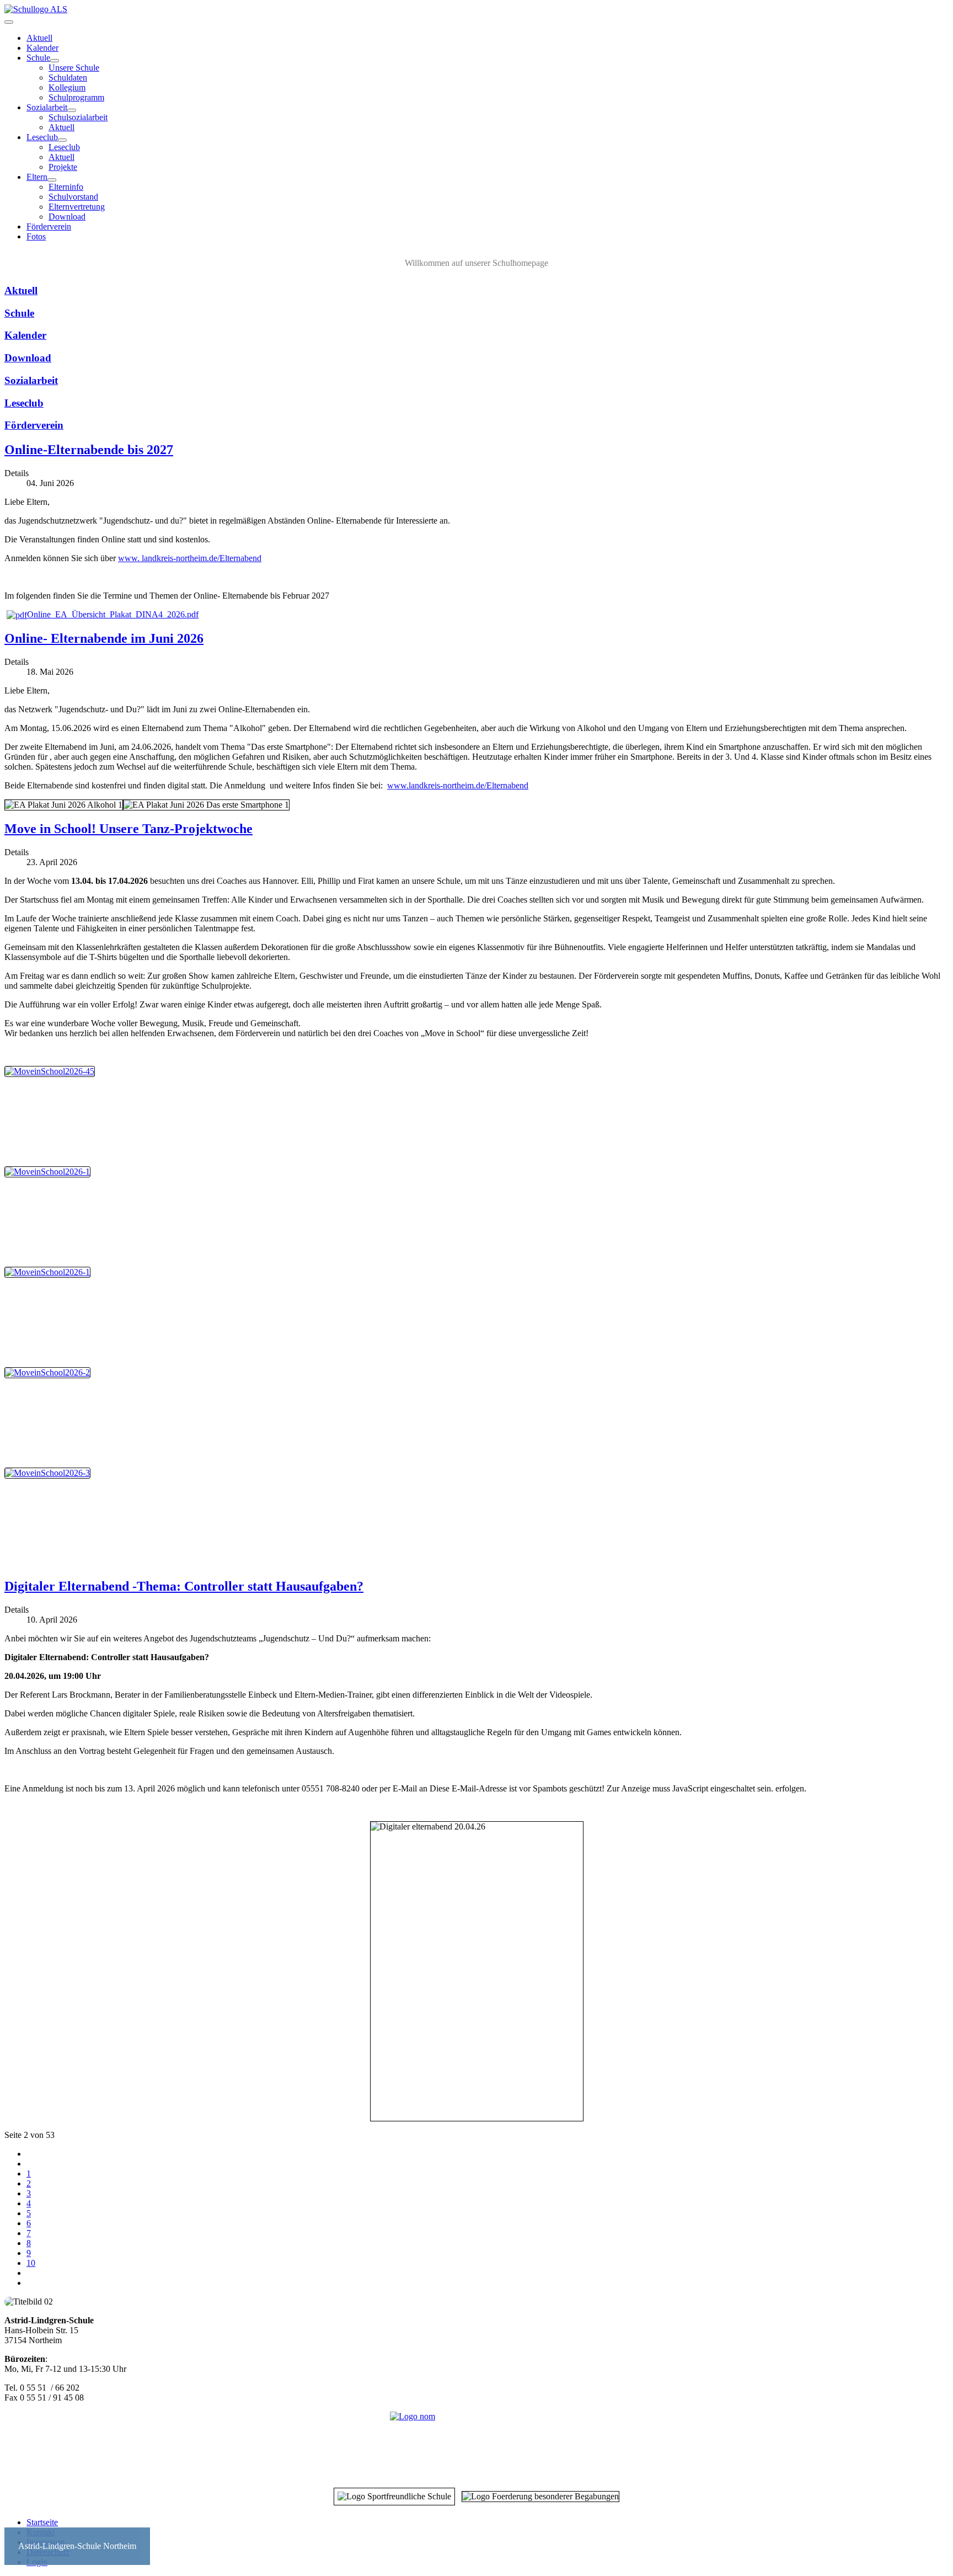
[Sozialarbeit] (72, 110)
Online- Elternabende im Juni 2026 (104, 638)
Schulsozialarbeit (78, 117)
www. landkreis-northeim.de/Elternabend (190, 558)
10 (31, 2263)
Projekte (63, 167)
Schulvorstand (73, 197)
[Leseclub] (62, 140)
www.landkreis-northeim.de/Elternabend (458, 785)
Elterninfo (66, 187)
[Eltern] (52, 180)
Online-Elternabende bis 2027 (89, 450)
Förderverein (49, 226)
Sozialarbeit (47, 107)
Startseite (42, 2522)
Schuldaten (68, 78)
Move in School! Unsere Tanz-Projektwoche (129, 829)
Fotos (36, 236)
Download (67, 217)
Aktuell (39, 38)
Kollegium (67, 87)
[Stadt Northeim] (476, 2444)
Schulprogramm (76, 97)
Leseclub (42, 137)
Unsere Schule (74, 68)
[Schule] (55, 61)
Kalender (42, 48)
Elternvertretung (77, 207)
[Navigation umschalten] (9, 22)
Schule (38, 58)
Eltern (37, 177)
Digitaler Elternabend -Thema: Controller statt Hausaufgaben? (184, 1586)
